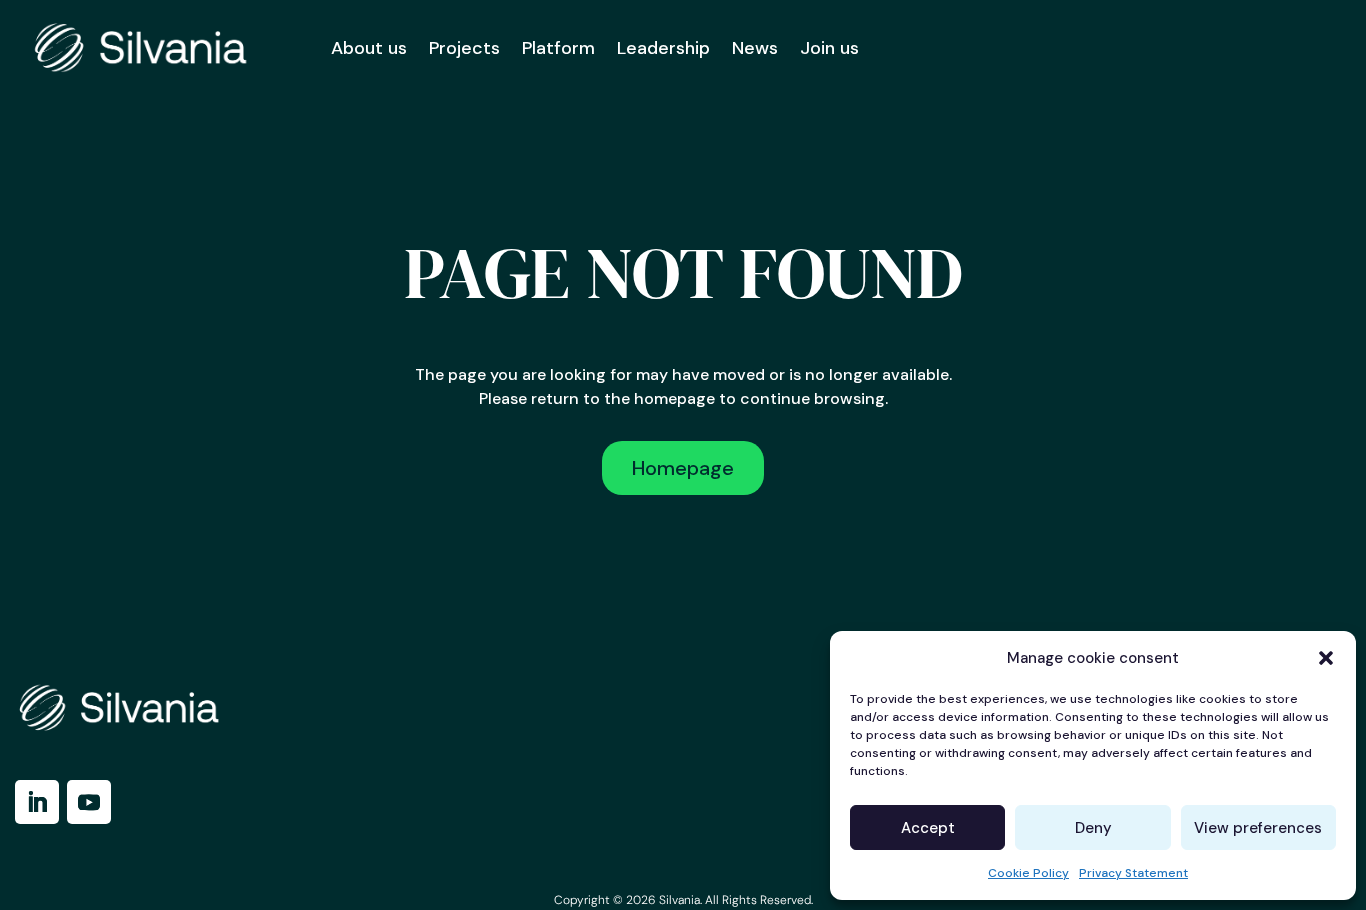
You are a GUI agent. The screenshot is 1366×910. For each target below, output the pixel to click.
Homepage (683, 468)
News (755, 48)
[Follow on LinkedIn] (37, 802)
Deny (1093, 828)
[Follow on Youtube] (89, 802)
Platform (558, 48)
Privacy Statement (1133, 873)
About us (369, 48)
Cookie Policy (1028, 873)
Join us (829, 48)
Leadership (663, 48)
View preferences (1258, 828)
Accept (928, 828)
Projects (464, 48)
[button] (1326, 658)
